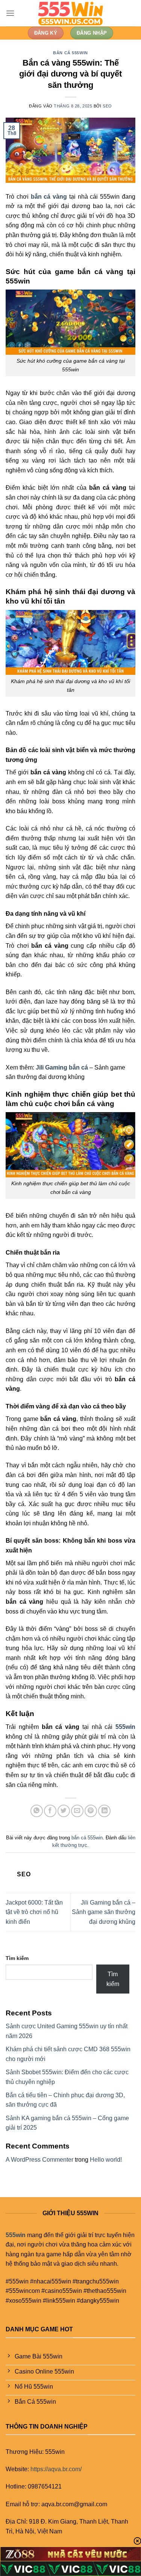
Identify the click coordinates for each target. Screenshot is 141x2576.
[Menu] (10, 13)
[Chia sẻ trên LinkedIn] (104, 1811)
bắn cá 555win (70, 53)
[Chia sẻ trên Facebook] (50, 1811)
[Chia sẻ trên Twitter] (64, 1811)
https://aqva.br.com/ (56, 2469)
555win (16, 2235)
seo (107, 106)
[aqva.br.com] (71, 13)
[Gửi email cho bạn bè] (77, 1811)
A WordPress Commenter (39, 2160)
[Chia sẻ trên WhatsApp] (37, 1811)
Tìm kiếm (17, 1958)
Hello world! (106, 2160)
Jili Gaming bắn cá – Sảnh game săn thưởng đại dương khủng (104, 1912)
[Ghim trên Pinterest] (91, 1811)
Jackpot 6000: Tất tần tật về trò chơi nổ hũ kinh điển (34, 1912)
